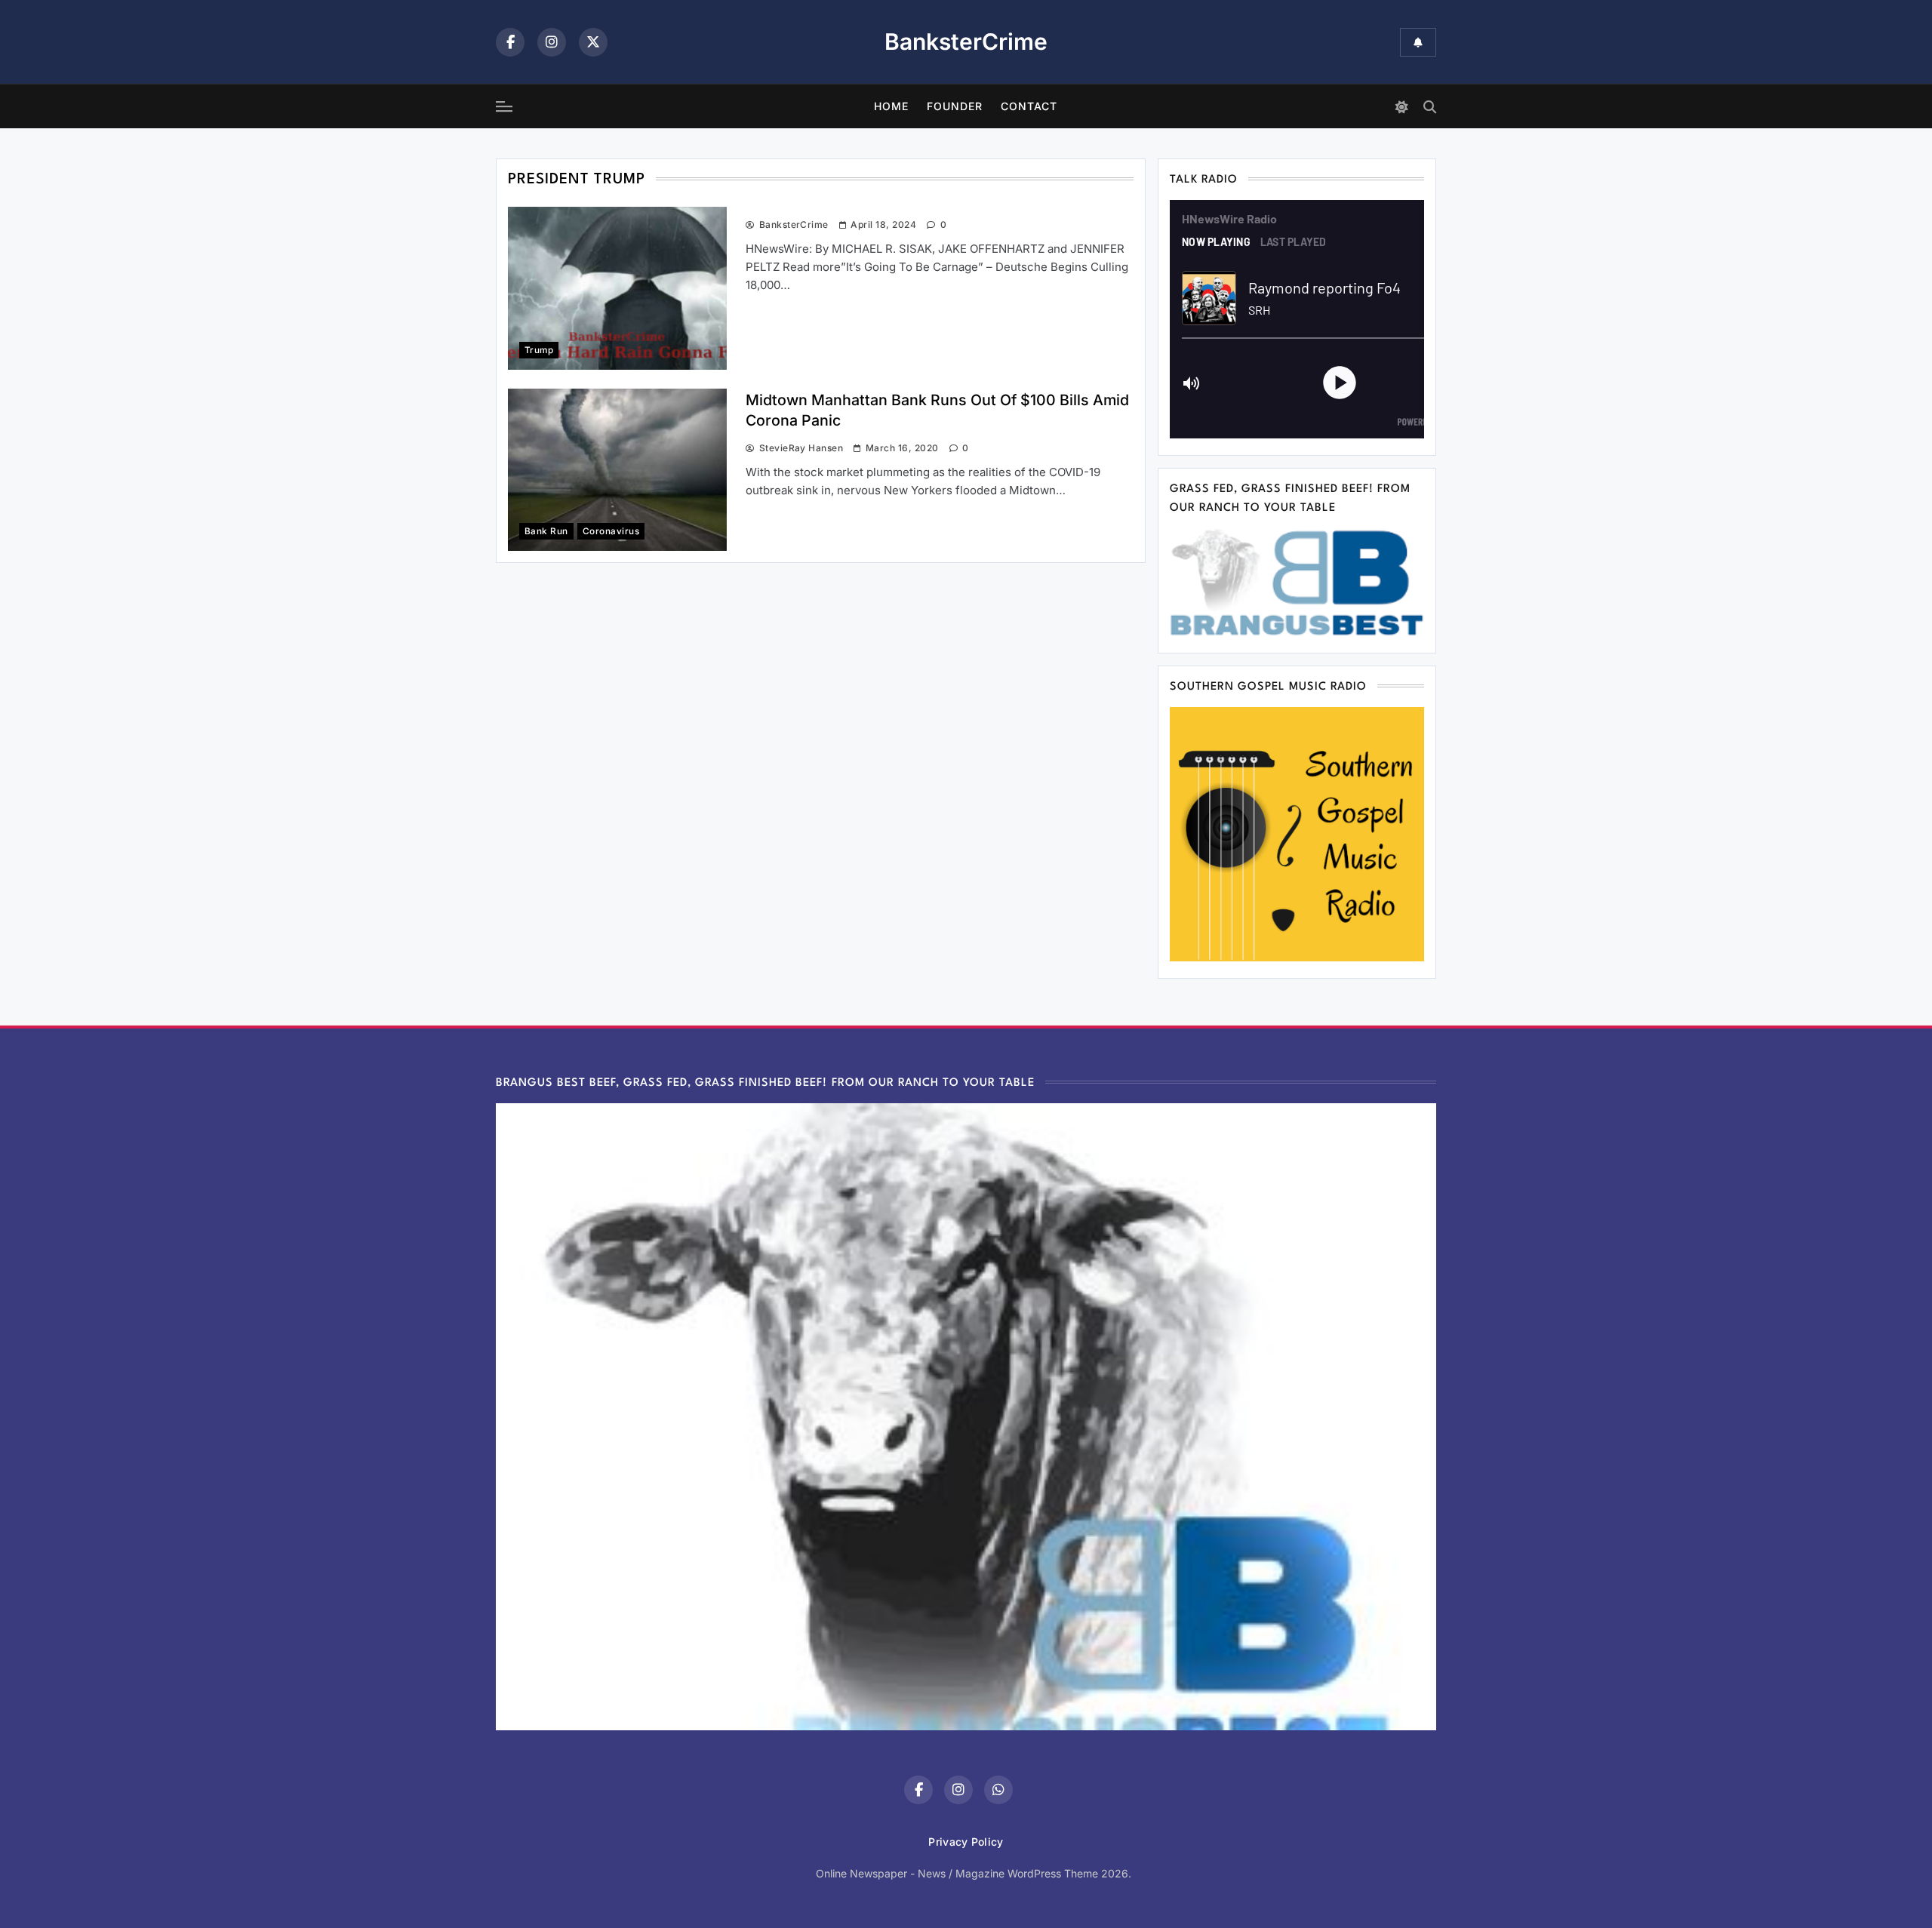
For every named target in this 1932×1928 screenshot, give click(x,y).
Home (891, 106)
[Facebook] (510, 42)
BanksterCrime (966, 42)
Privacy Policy (966, 1842)
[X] (593, 42)
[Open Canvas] (504, 106)
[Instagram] (552, 42)
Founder (955, 106)
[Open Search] (1430, 107)
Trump (539, 350)
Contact (1029, 106)
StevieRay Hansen (801, 448)
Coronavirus (611, 531)
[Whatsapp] (998, 1790)
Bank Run (546, 531)
